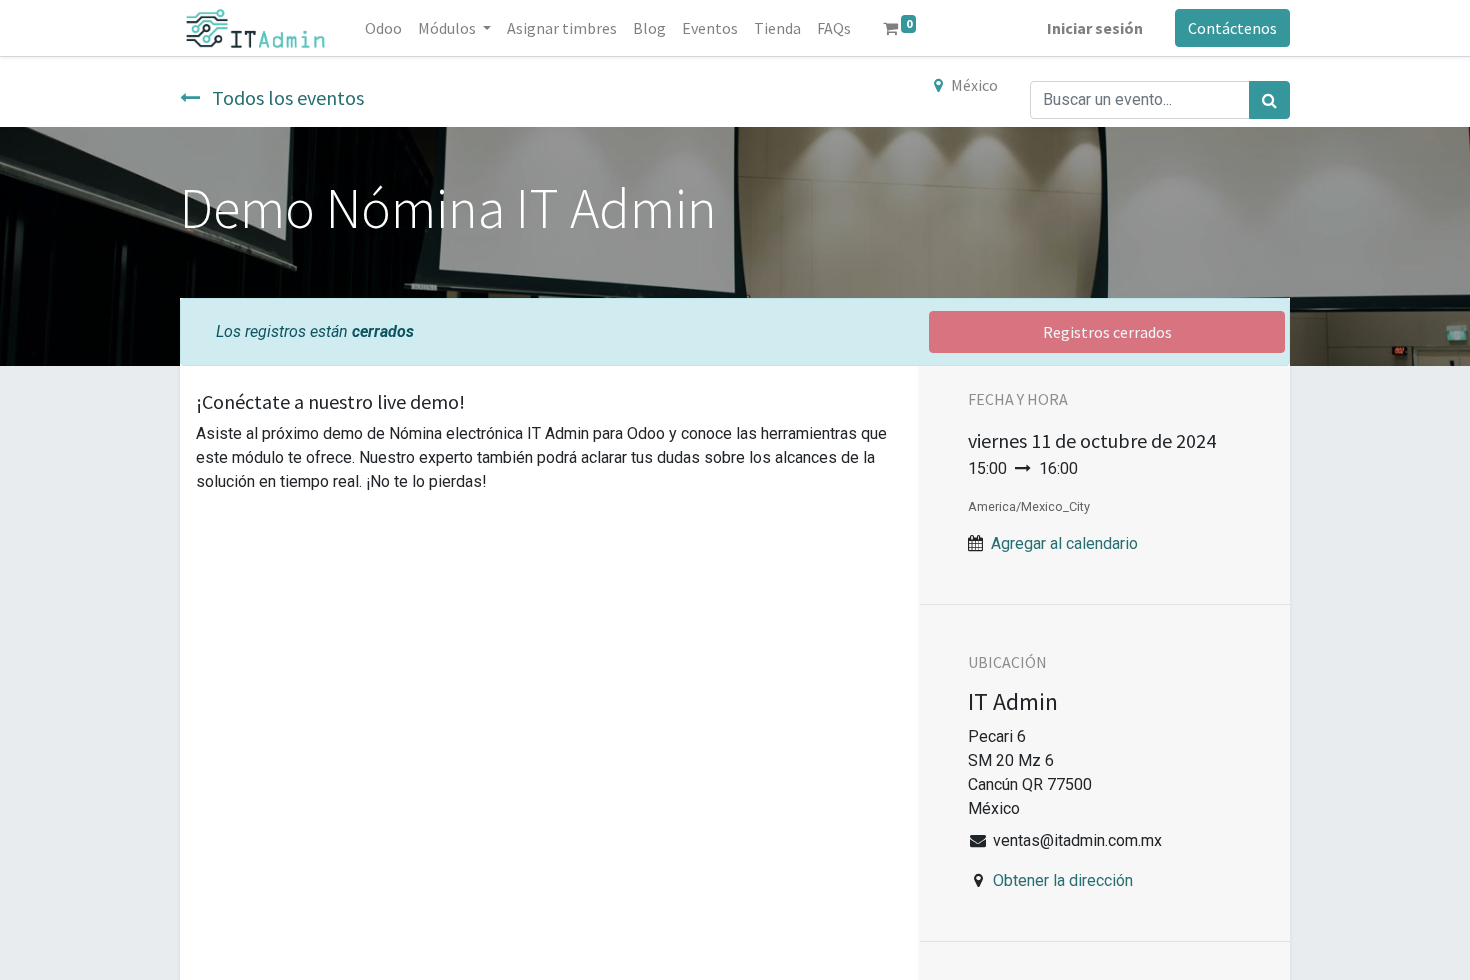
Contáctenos (1232, 28)
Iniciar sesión (1095, 28)
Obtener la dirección (1063, 880)
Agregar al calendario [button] (1064, 543)
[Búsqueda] (1269, 100)
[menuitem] (383, 28)
